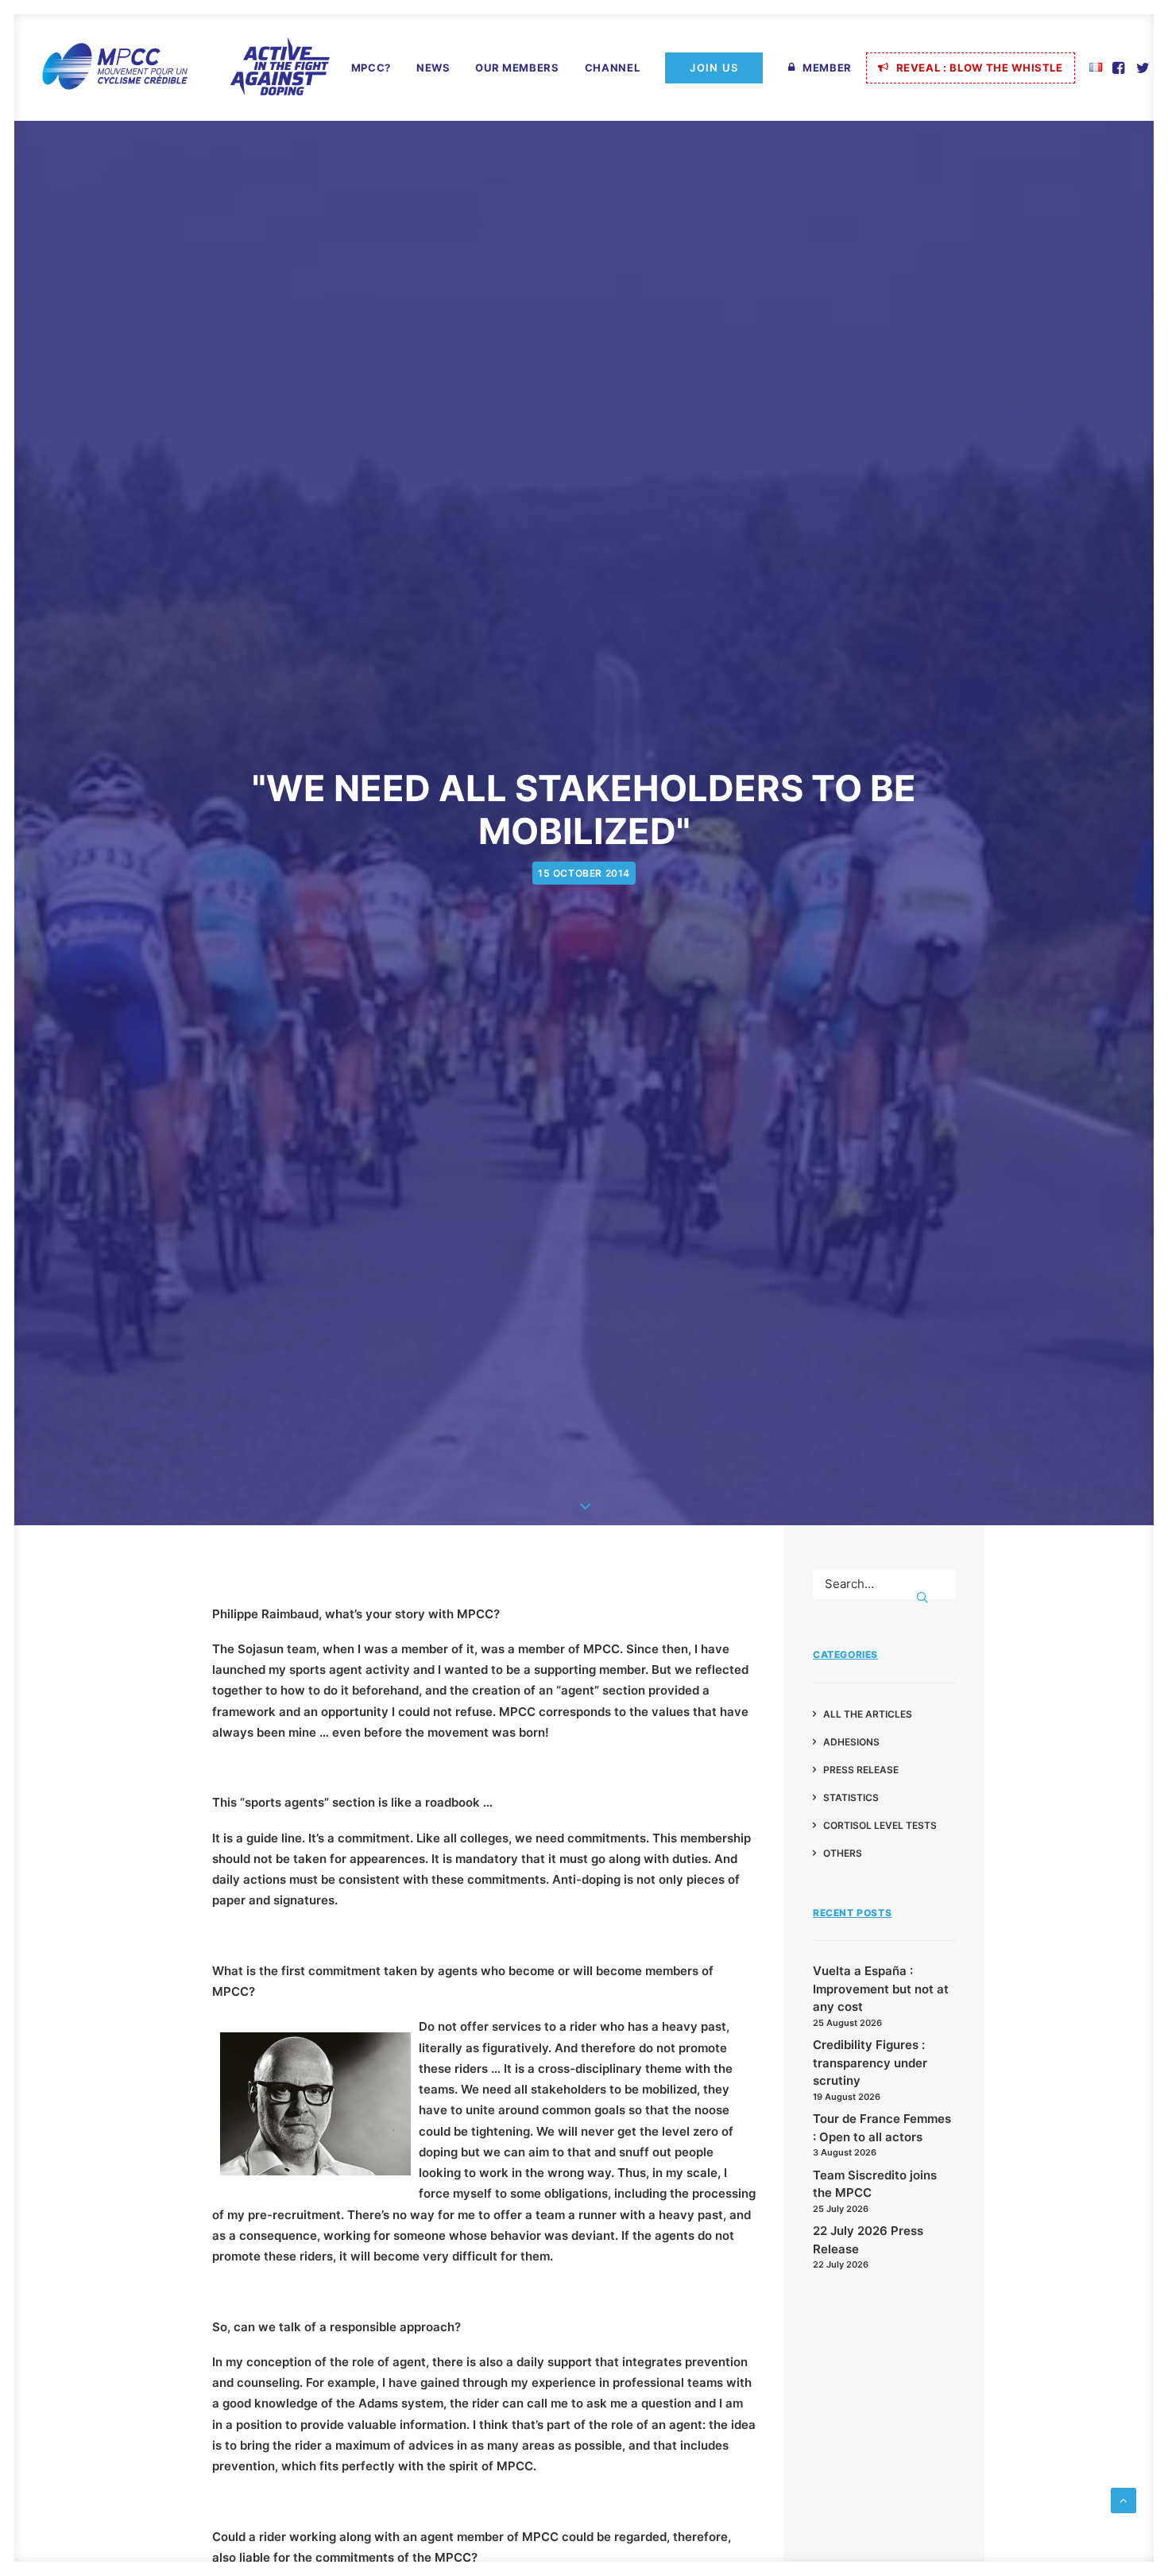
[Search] (884, 1584)
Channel (613, 68)
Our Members (517, 68)
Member (827, 68)
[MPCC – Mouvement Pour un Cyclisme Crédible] (185, 68)
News (433, 68)
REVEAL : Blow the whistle (980, 68)
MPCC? (371, 68)
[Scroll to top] (1124, 2499)
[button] (1120, 68)
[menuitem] (371, 68)
